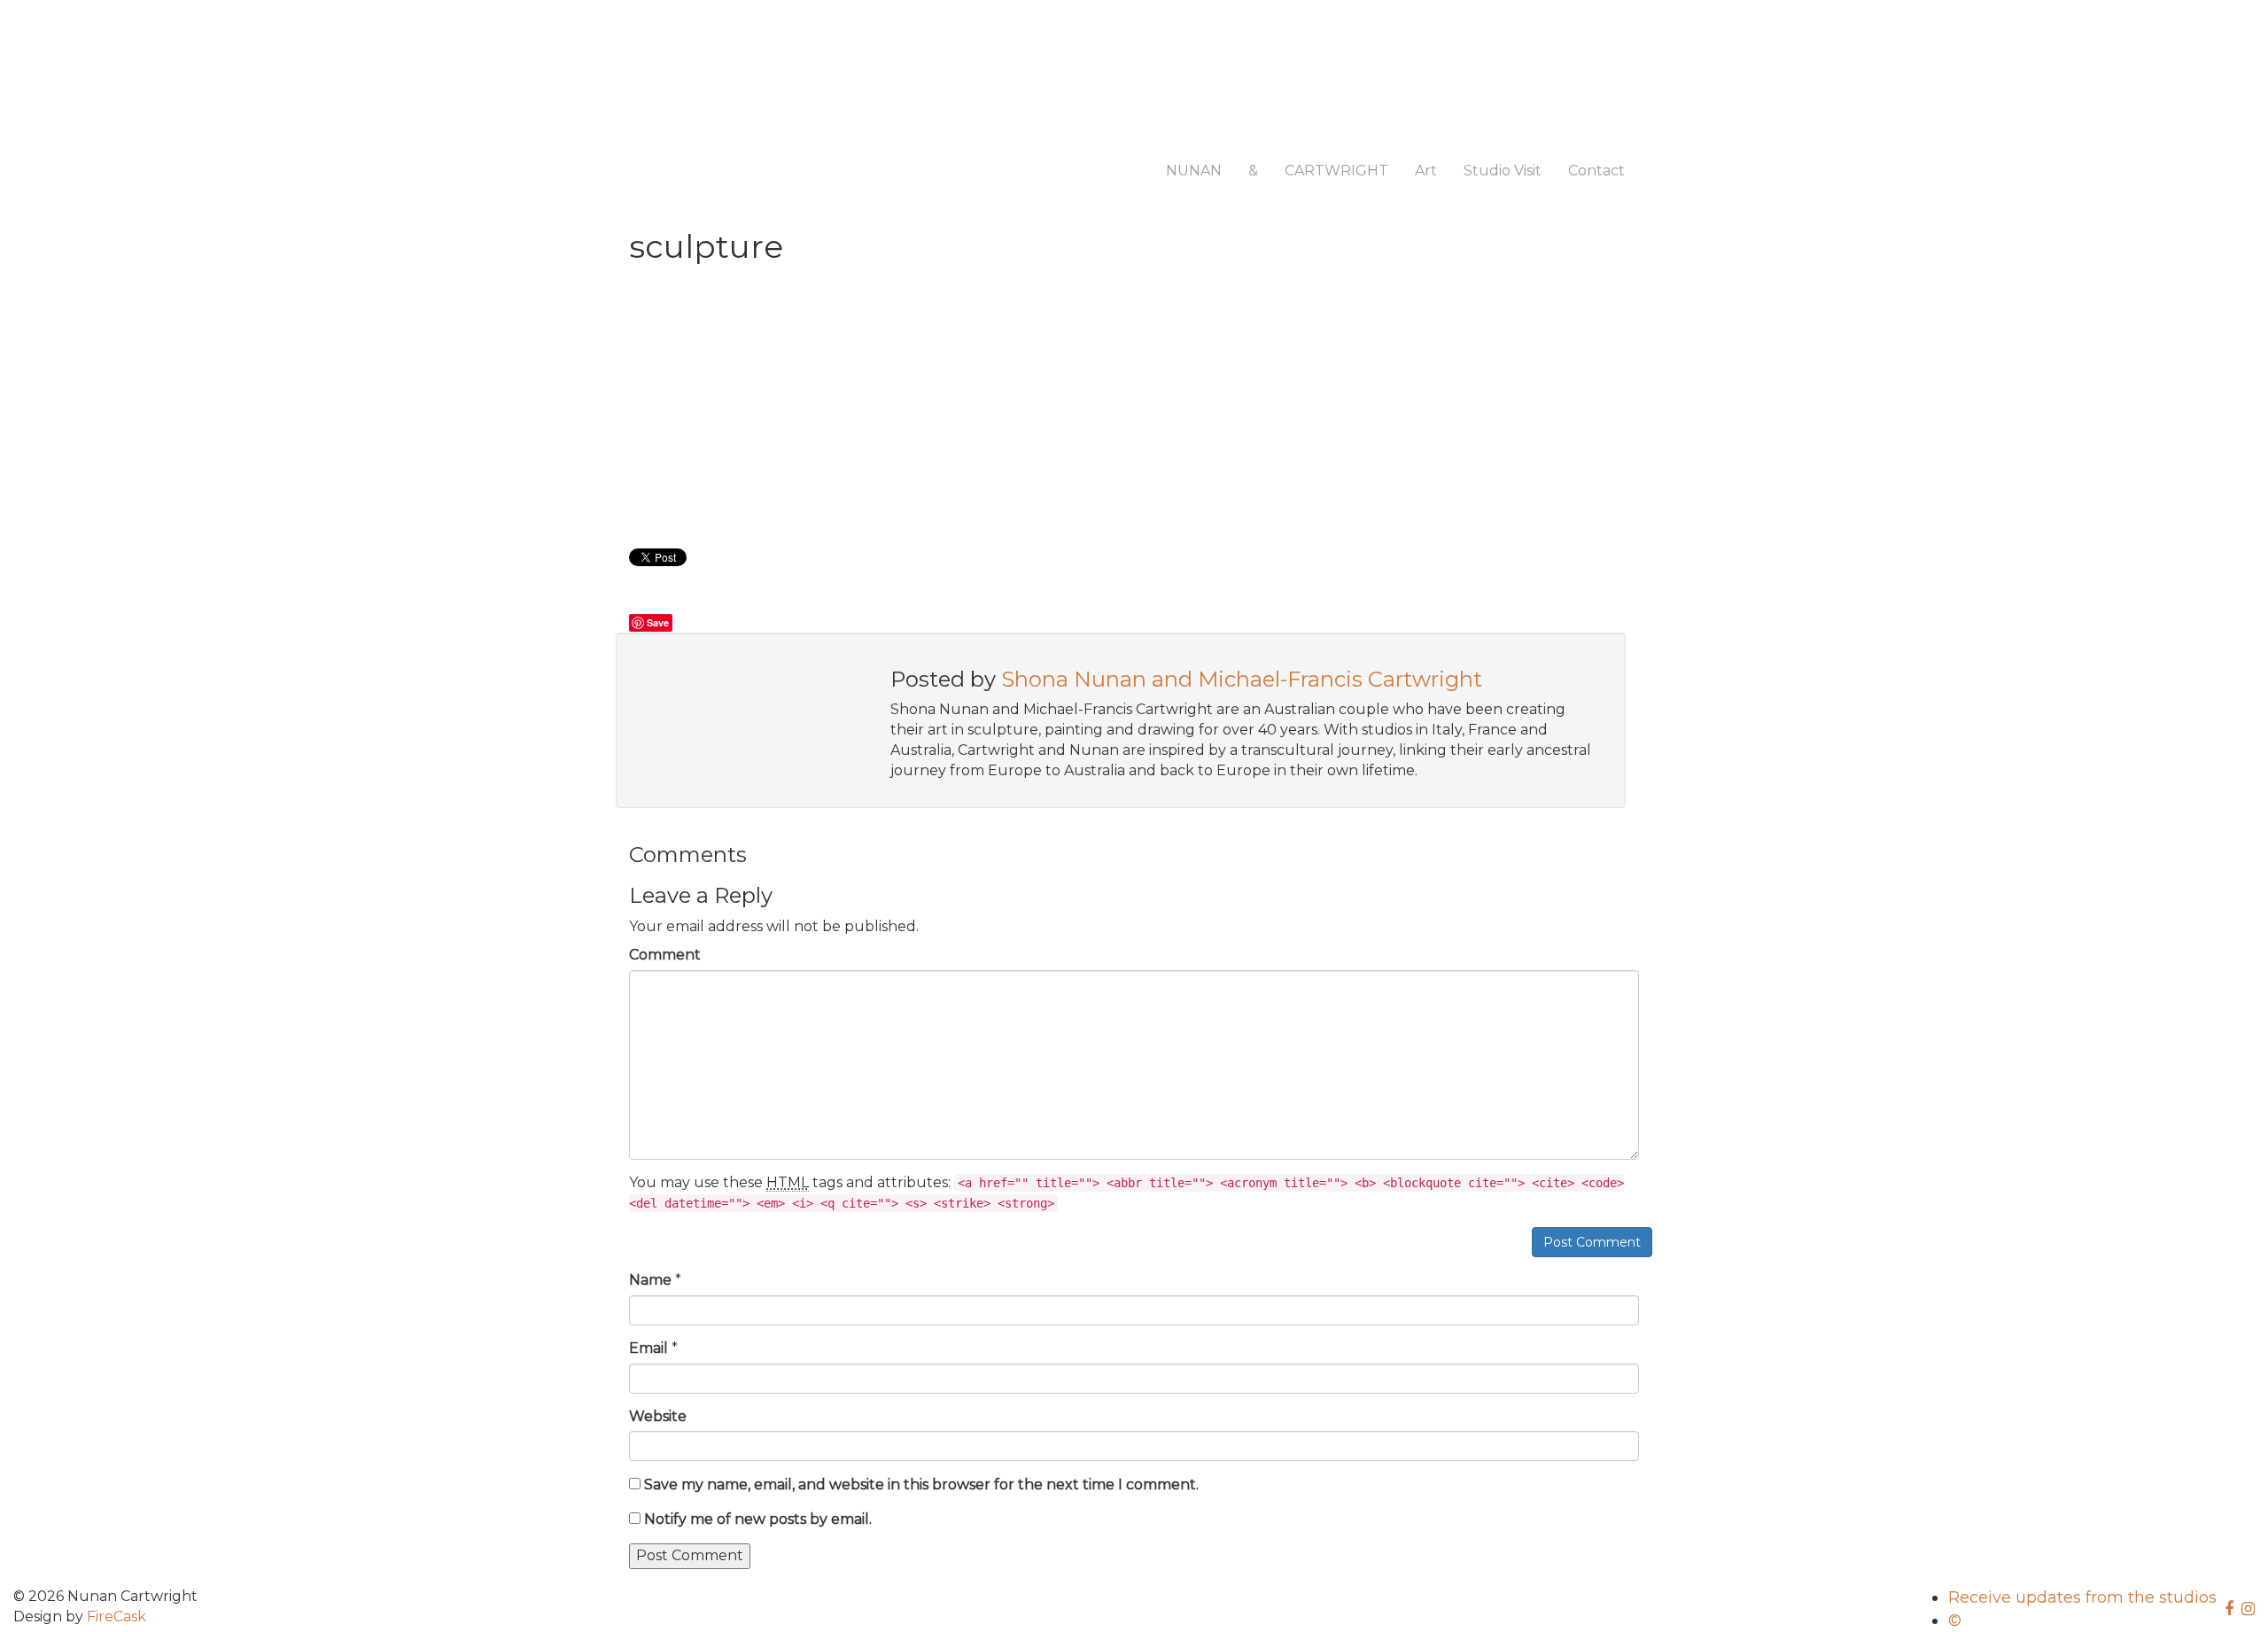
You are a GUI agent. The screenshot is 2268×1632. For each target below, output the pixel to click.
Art (1426, 171)
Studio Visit (1503, 171)
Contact (1596, 171)
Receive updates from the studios (2082, 1597)
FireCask (117, 1616)
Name (650, 1280)
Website (658, 1416)
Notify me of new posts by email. (758, 1519)
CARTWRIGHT (1336, 171)
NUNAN (1194, 171)
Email (649, 1348)
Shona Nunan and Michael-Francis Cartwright (1242, 679)
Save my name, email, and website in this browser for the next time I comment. (921, 1484)
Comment (665, 955)
